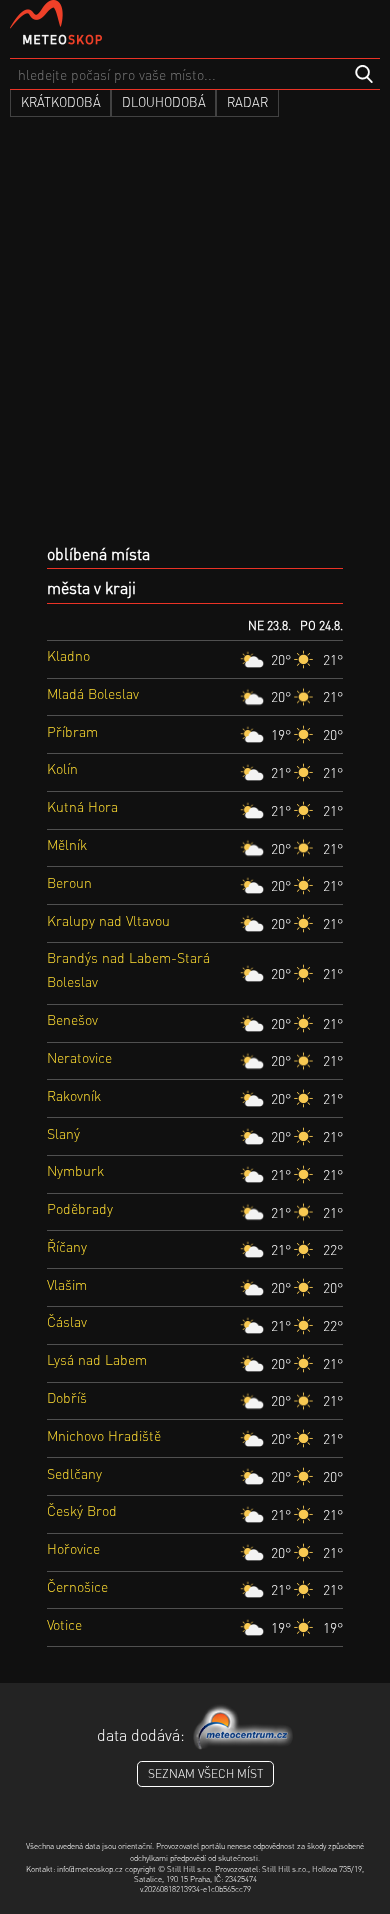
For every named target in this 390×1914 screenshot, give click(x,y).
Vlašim (67, 1284)
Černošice (77, 1586)
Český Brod (82, 1510)
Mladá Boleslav (93, 693)
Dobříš (67, 1397)
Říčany (67, 1246)
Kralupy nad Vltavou (108, 920)
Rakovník (74, 1095)
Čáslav (67, 1321)
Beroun (69, 882)
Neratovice (79, 1057)
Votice (64, 1624)
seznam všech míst (205, 1773)
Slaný (63, 1133)
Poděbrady (80, 1208)
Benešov (72, 1019)
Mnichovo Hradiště (104, 1435)
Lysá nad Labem (97, 1359)
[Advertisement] (195, 338)
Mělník (67, 844)
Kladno (68, 655)
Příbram (72, 731)
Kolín (62, 768)
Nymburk (75, 1170)
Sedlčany (74, 1473)
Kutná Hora (82, 806)
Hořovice (73, 1548)
